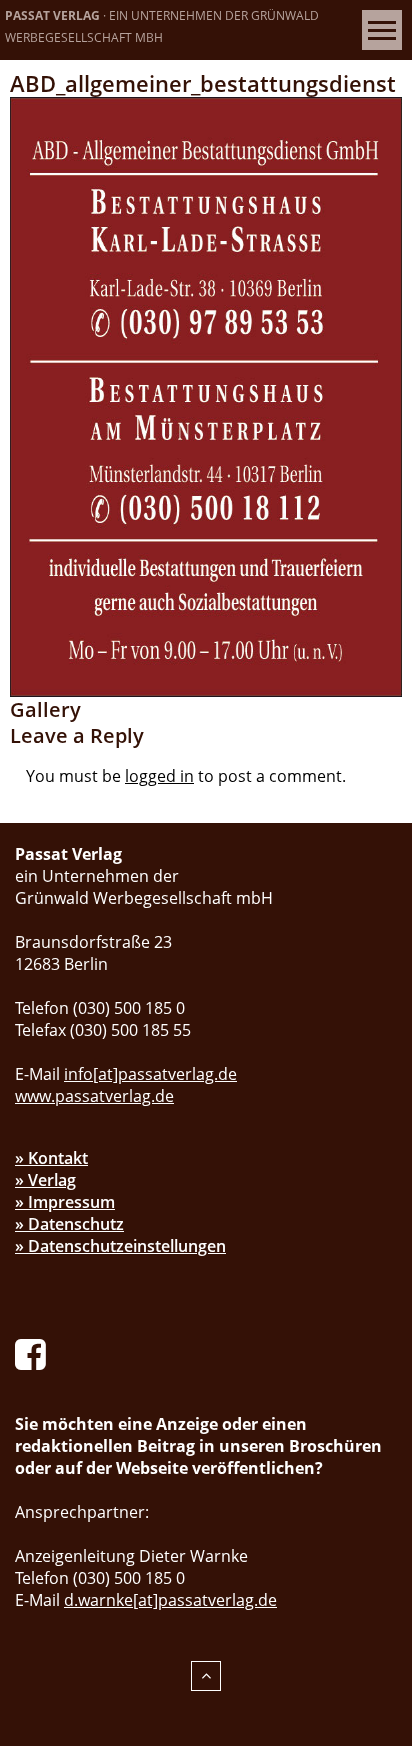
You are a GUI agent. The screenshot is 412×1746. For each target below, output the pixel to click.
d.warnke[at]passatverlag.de (170, 1600)
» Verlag (45, 1180)
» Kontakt (51, 1158)
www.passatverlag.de (94, 1096)
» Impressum (65, 1202)
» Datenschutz (69, 1224)
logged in (159, 776)
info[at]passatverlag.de (150, 1074)
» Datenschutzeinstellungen (120, 1246)
